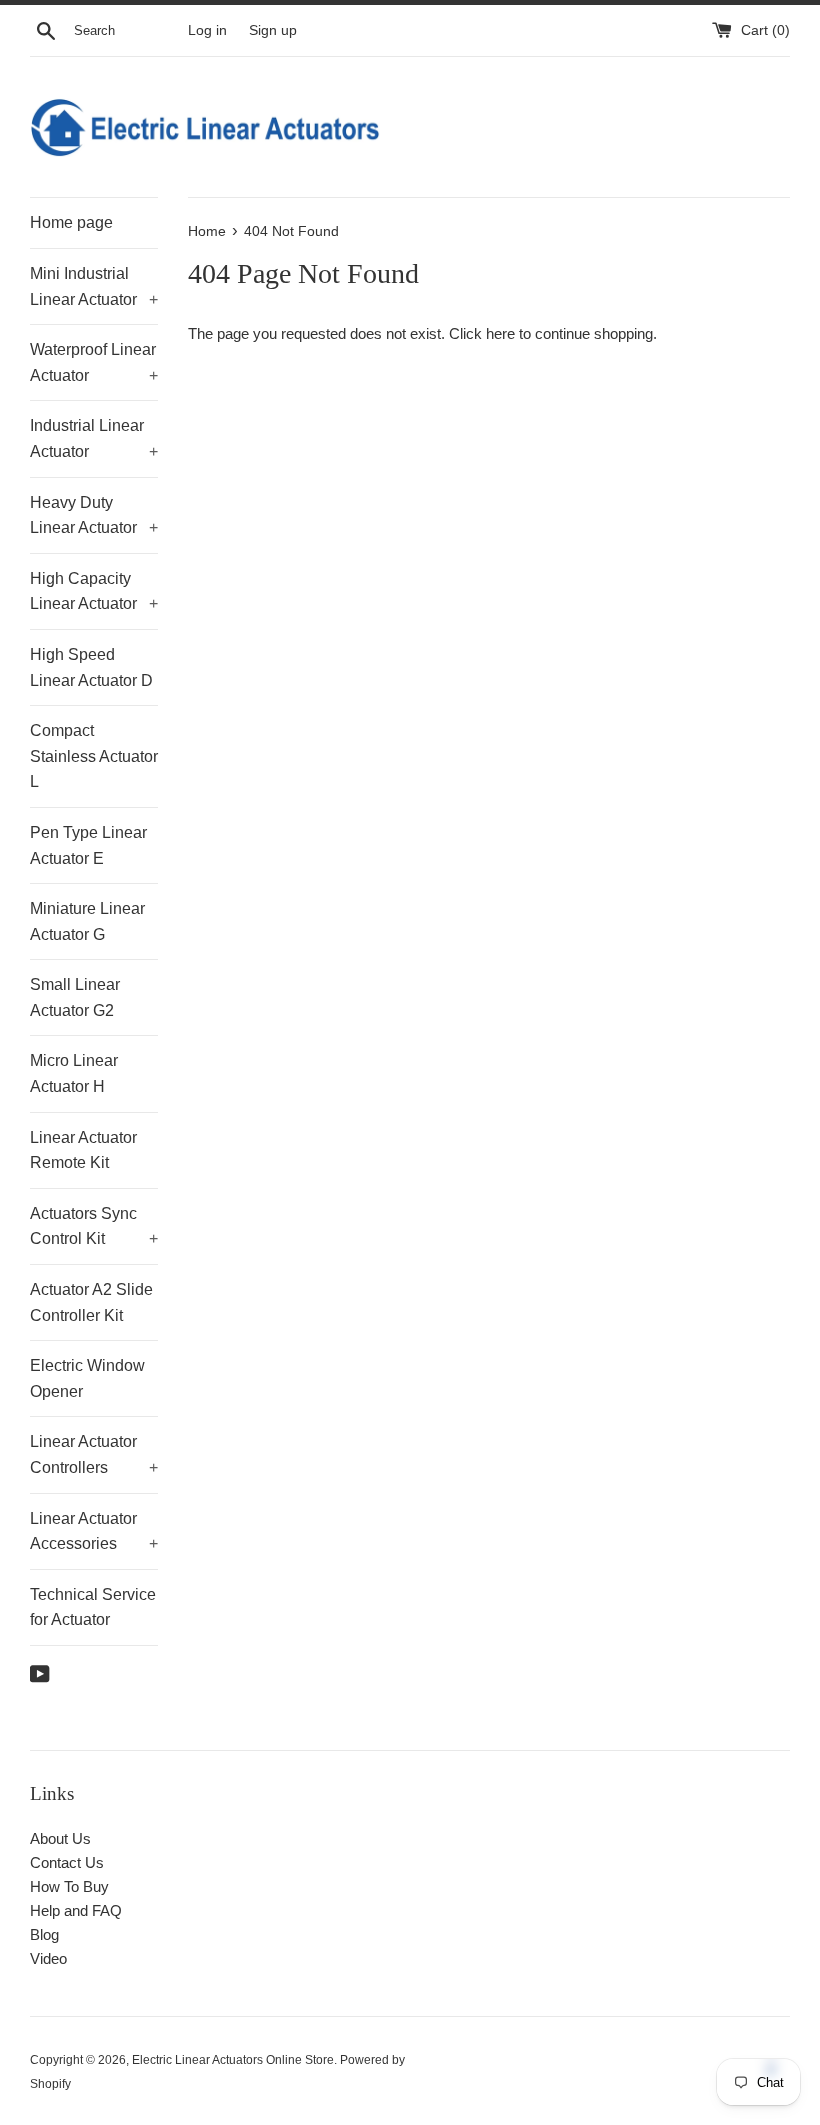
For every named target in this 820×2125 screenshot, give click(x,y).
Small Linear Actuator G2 (75, 997)
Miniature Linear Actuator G (87, 921)
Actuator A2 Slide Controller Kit (91, 1302)
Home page (71, 222)
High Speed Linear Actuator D (91, 667)
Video (48, 1958)
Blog (44, 1934)
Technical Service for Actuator (93, 1607)
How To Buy (69, 1886)
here (500, 333)
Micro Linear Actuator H (74, 1073)
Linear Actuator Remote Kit (83, 1150)
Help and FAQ (76, 1910)
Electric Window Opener (87, 1378)
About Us (60, 1838)
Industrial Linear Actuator (94, 438)
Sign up (273, 30)
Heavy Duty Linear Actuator (94, 515)
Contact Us (67, 1862)
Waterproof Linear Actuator (94, 362)
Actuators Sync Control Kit (94, 1226)
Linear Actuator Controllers (94, 1454)
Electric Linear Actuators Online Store (233, 2060)
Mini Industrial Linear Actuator (94, 286)
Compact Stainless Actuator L (94, 756)
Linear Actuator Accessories (94, 1531)
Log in (207, 30)
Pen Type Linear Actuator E (88, 845)
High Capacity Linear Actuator (94, 591)
